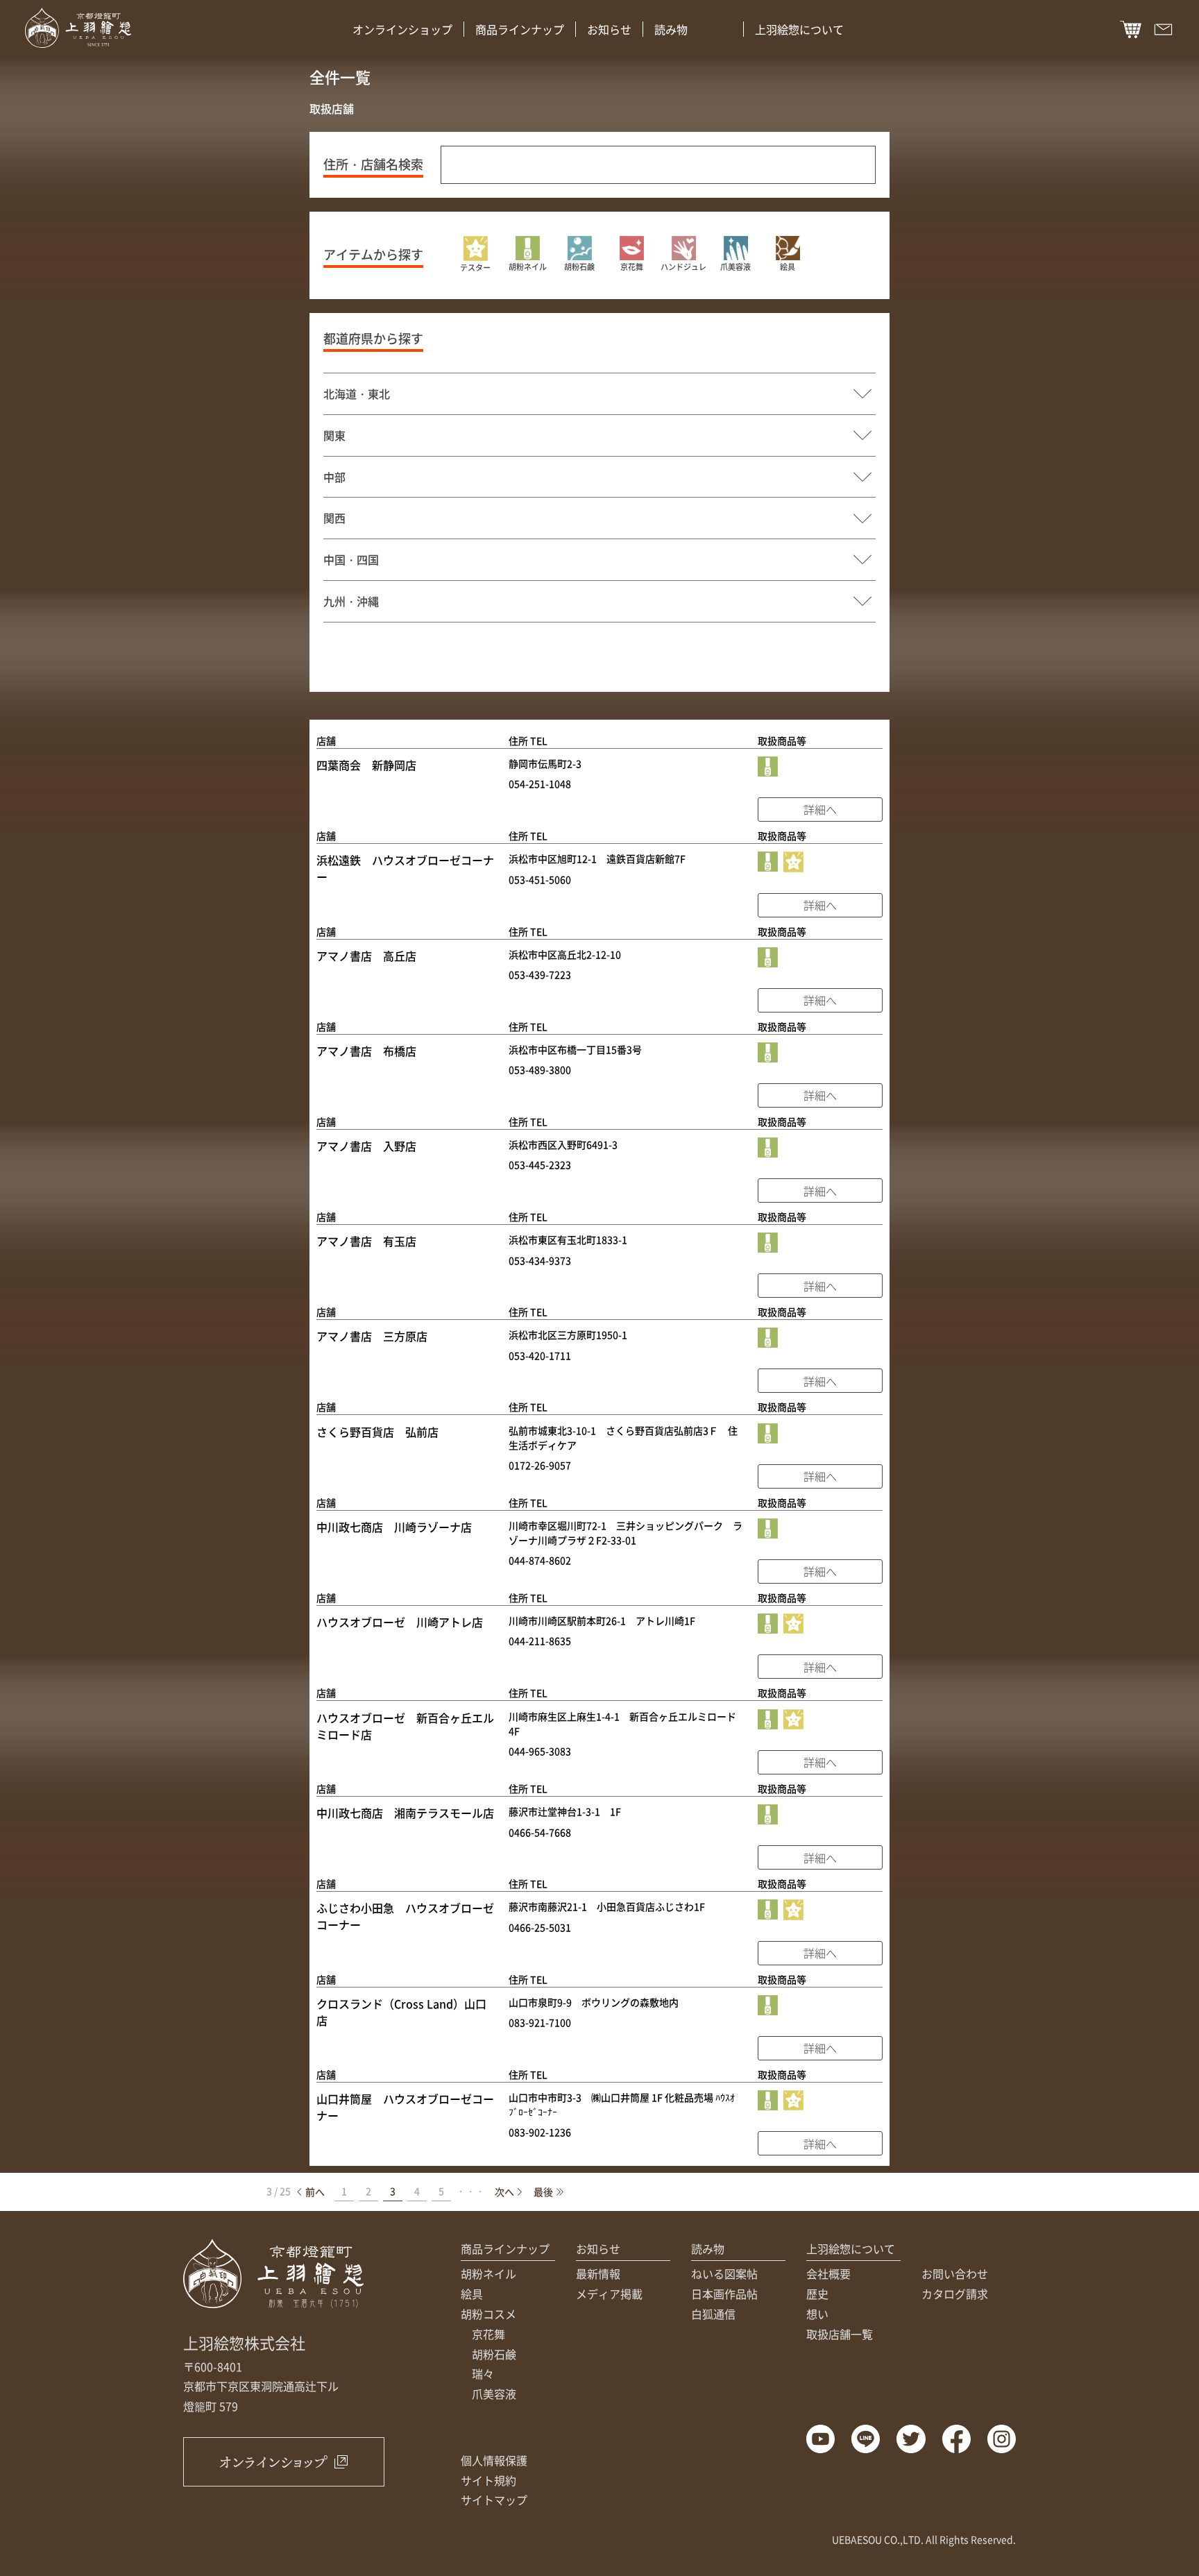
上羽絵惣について (799, 29)
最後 (543, 2192)
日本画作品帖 (724, 2294)
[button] (476, 255)
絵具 (472, 2294)
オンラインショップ (402, 29)
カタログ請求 (955, 2294)
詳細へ (820, 809)
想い (817, 2314)
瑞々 (483, 2373)
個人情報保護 (494, 2460)
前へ (315, 2192)
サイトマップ (494, 2500)
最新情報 (598, 2273)
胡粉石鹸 (494, 2354)
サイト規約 (488, 2480)
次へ (504, 2192)
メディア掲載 (609, 2294)
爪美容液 (494, 2393)
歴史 (817, 2294)
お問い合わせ (955, 2273)
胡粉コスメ (488, 2314)
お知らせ (609, 29)
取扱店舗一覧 (840, 2334)
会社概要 (828, 2273)
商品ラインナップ (520, 29)
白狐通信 (713, 2314)
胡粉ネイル (488, 2273)
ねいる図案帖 (724, 2273)
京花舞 (488, 2334)
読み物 (671, 29)
